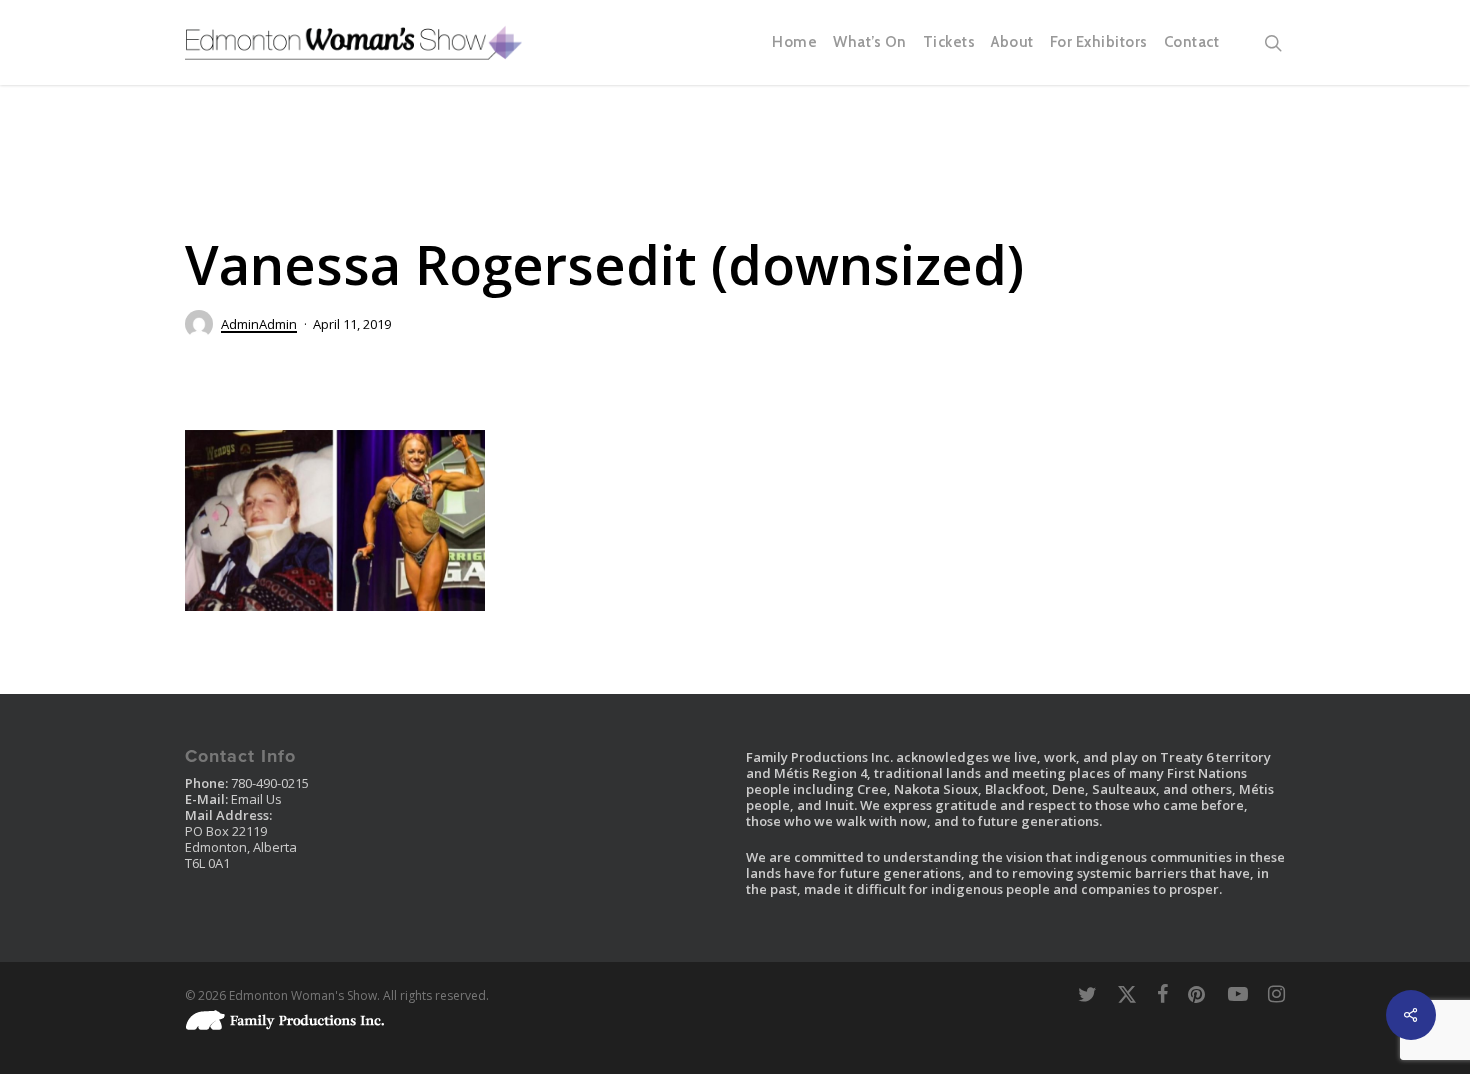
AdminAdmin (259, 324)
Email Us (256, 799)
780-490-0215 (270, 783)
